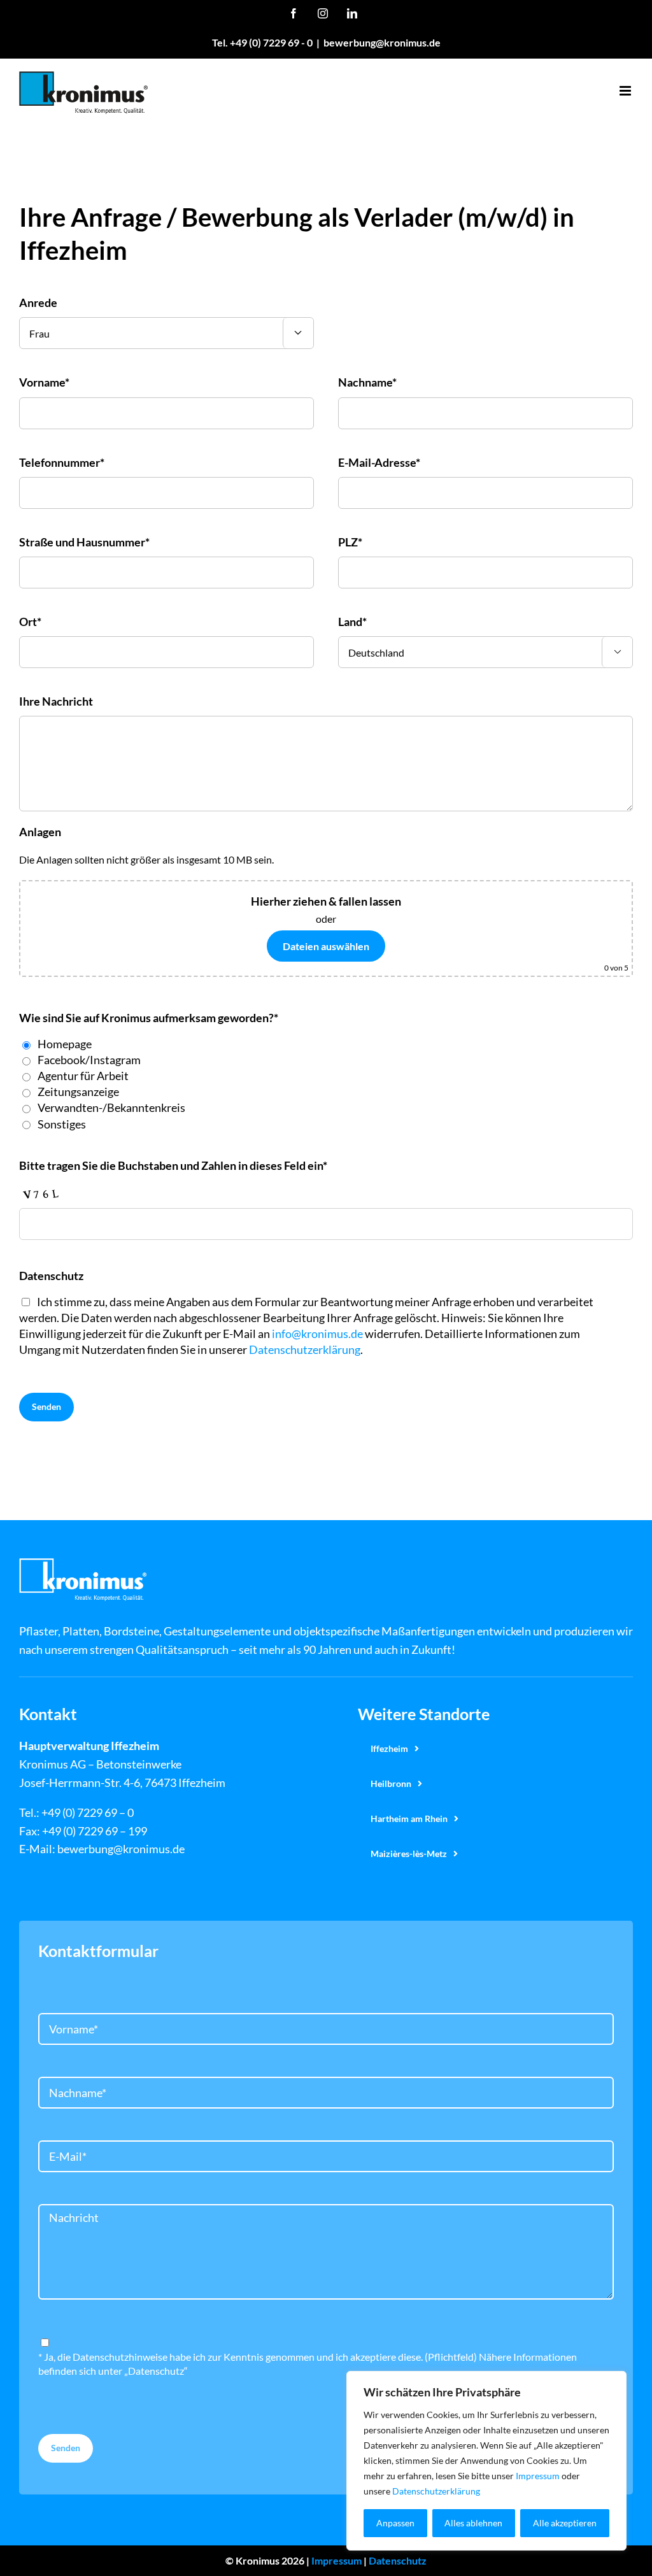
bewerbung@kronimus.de (382, 42)
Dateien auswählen (326, 946)
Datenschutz (398, 2560)
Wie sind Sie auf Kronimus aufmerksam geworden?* (149, 1018)
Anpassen (395, 2523)
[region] (486, 2461)
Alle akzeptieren (565, 2523)
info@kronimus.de (317, 1334)
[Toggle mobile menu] (626, 91)
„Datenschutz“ (156, 2371)
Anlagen (40, 832)
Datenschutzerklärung (436, 2491)
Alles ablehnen (473, 2523)
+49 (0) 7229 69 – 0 (88, 1812)
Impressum (538, 2476)
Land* (352, 622)
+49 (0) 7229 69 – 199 (95, 1831)
